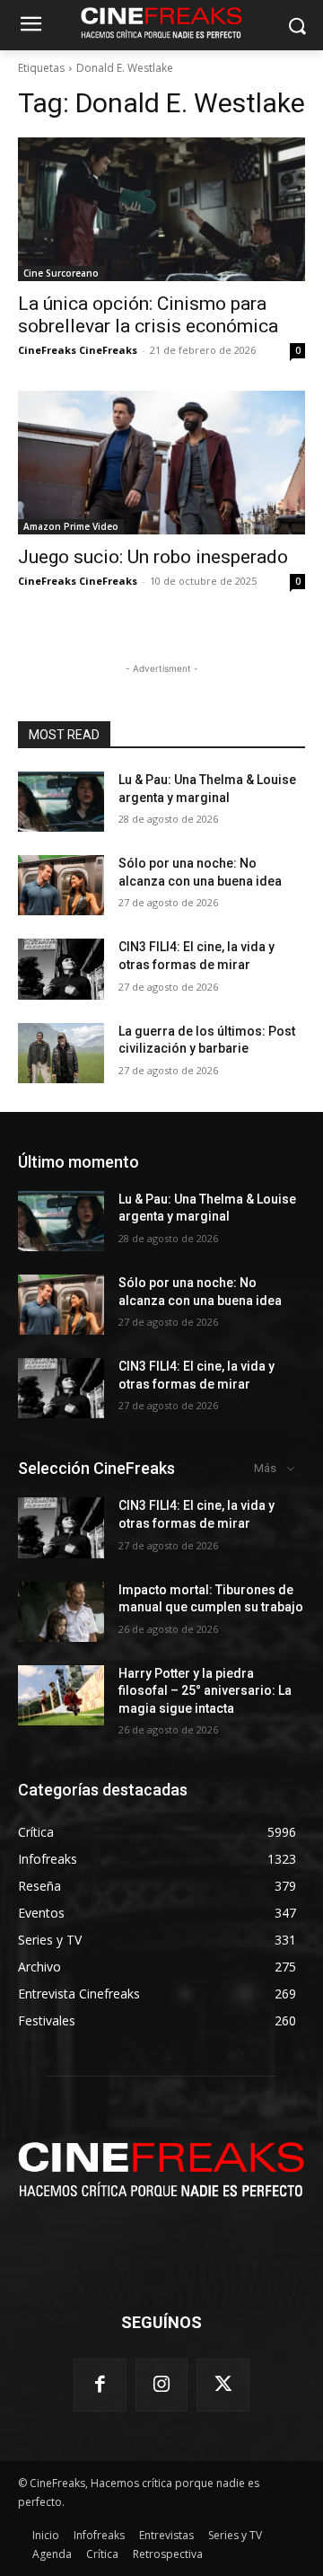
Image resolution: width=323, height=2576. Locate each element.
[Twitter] (223, 2385)
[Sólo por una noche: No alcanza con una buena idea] (61, 885)
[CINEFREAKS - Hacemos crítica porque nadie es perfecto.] (161, 2167)
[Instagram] (162, 2385)
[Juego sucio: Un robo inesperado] (161, 463)
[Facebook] (100, 2385)
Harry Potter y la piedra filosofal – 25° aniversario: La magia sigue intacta (205, 1691)
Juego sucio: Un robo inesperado (153, 557)
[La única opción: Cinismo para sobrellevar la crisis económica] (161, 209)
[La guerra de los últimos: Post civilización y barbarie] (61, 1053)
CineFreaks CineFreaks (78, 350)
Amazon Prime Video (71, 526)
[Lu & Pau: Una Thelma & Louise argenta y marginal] (61, 802)
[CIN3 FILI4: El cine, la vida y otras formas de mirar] (61, 969)
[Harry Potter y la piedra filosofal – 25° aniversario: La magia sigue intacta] (61, 1695)
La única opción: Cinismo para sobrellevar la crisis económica (148, 315)
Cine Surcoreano (61, 273)
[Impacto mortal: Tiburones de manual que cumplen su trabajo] (61, 1612)
